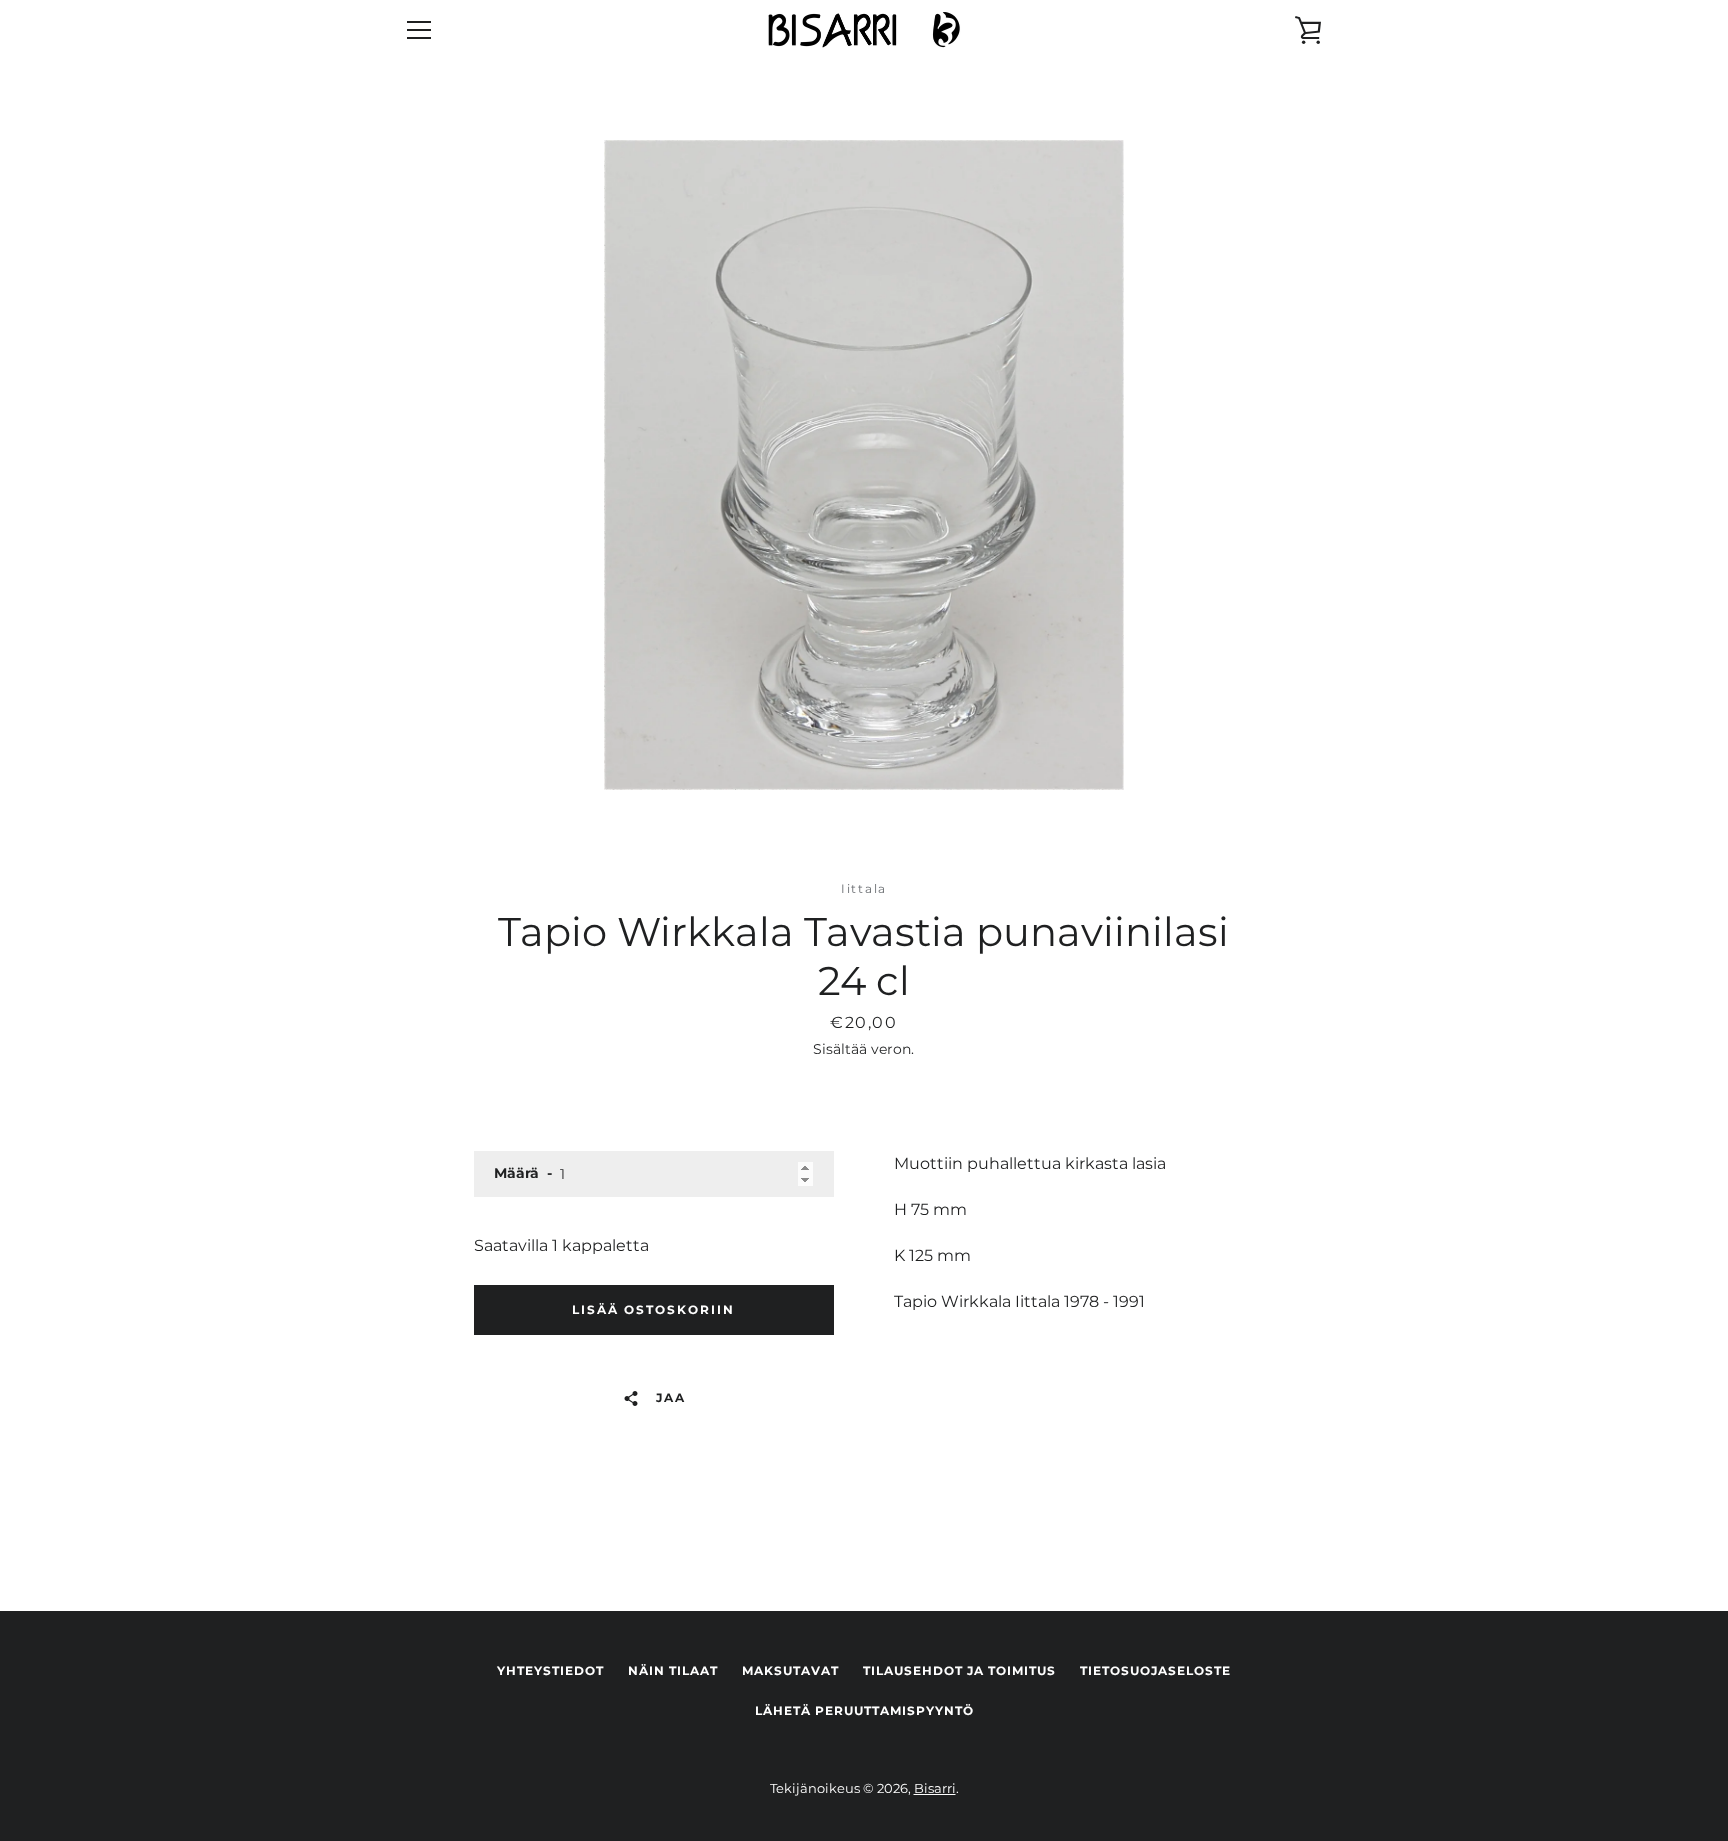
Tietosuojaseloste (1155, 1670)
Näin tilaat (673, 1670)
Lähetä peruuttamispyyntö (864, 1710)
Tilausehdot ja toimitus (959, 1670)
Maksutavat (790, 1670)
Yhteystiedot (550, 1670)
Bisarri (935, 1788)
